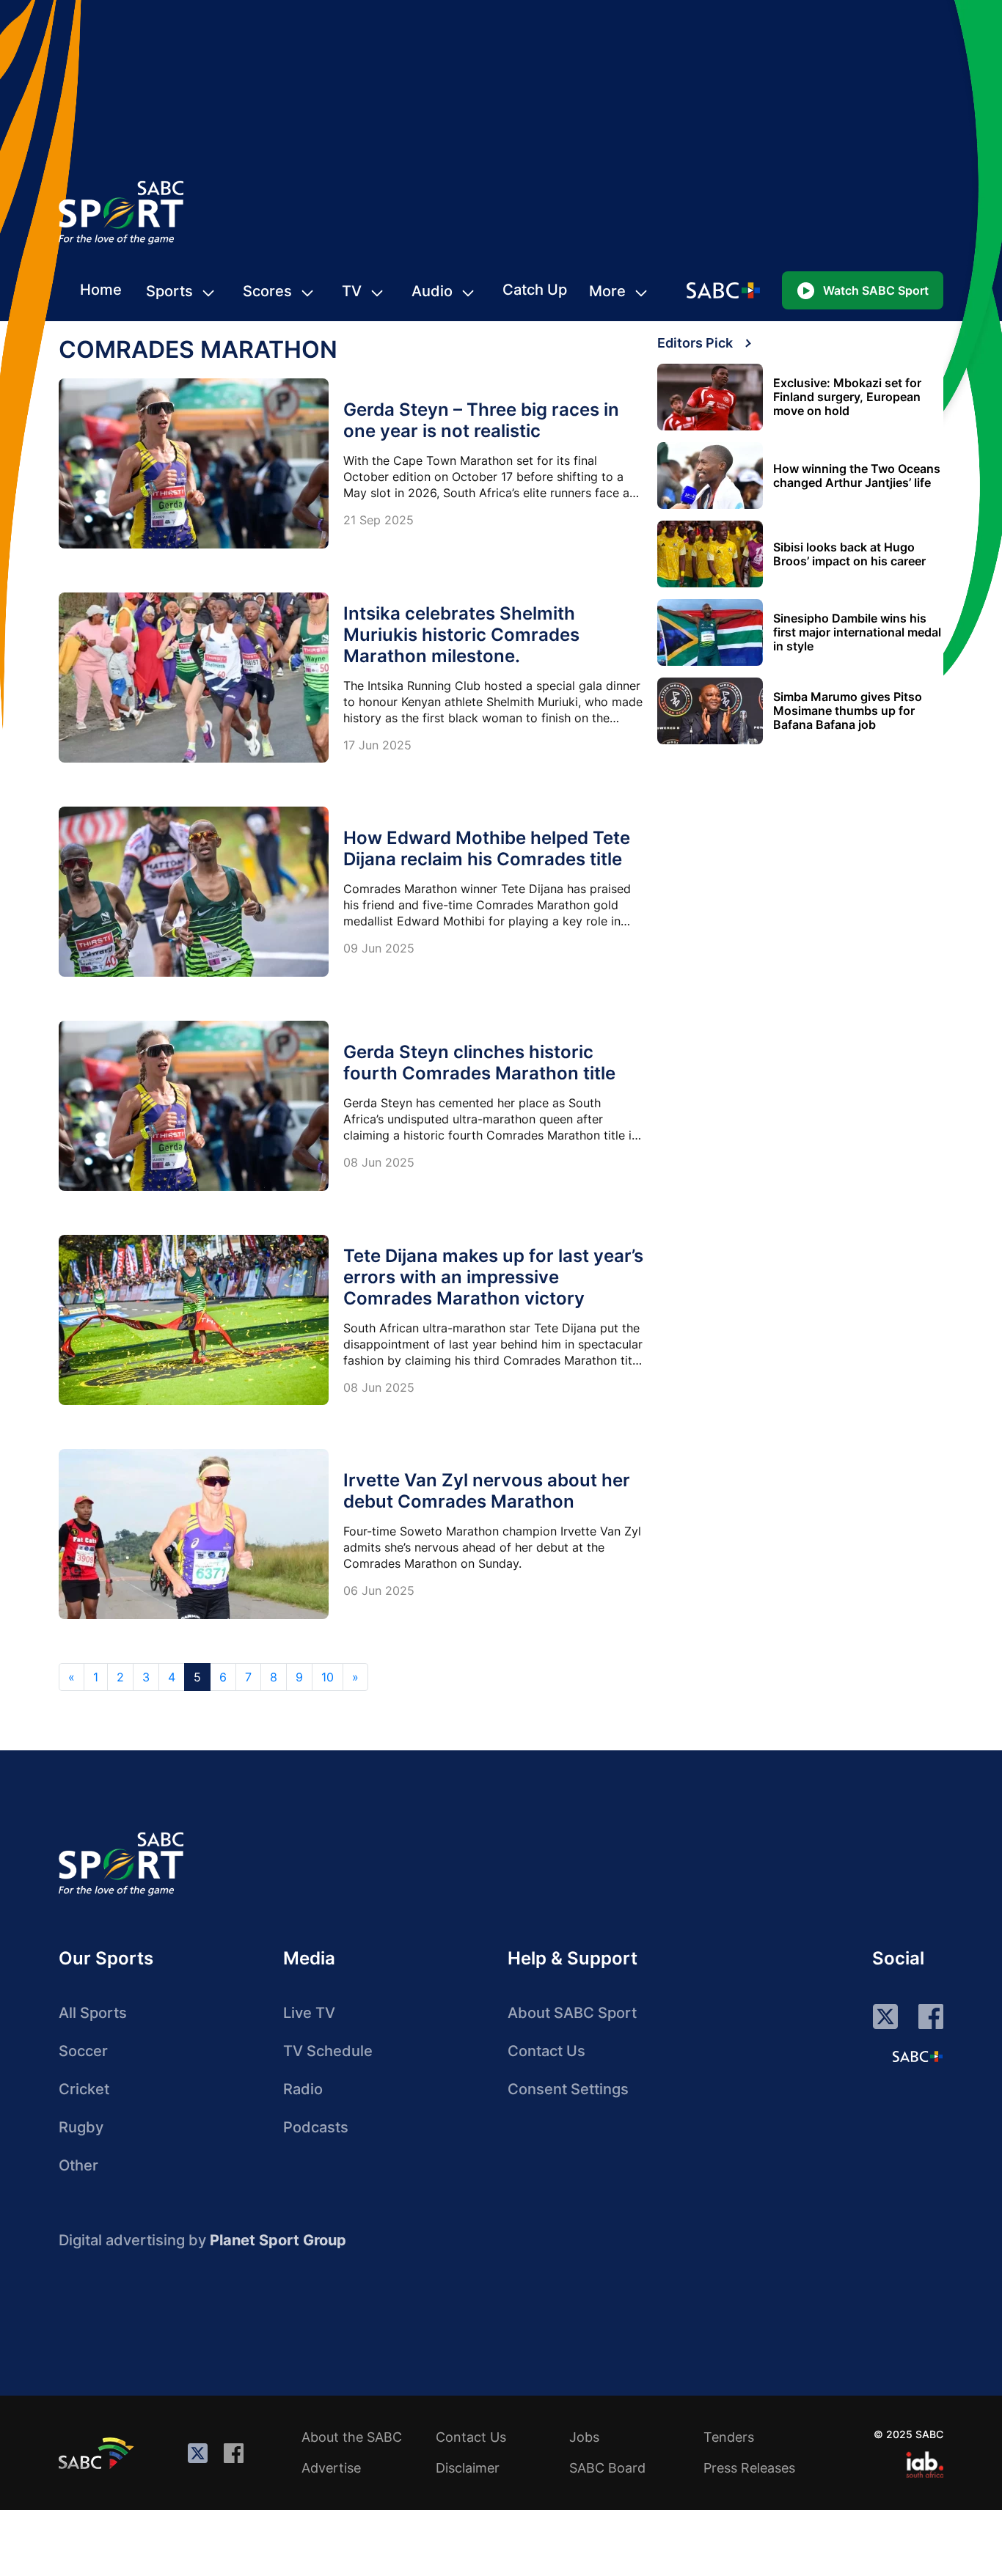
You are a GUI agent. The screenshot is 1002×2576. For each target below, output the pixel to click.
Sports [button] (169, 291)
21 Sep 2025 (379, 520)
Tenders (729, 2437)
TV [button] (352, 291)
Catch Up (535, 290)
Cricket (84, 2089)
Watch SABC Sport (876, 290)
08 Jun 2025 (379, 1162)
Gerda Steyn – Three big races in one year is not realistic (481, 420)
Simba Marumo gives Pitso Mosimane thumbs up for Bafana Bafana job (848, 711)
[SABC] (98, 2453)
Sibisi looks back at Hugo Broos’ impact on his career (849, 554)
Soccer (83, 2051)
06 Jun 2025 (379, 1590)
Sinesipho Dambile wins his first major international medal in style (857, 632)
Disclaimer (468, 2468)
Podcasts (316, 2127)
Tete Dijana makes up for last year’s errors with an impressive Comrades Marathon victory (493, 1277)
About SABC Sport (572, 2013)
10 (328, 1677)
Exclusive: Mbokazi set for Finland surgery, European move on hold (847, 397)
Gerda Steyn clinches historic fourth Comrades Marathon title (479, 1063)
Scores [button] (267, 291)
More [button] (607, 291)
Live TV (309, 2013)
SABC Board (607, 2468)
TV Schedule (328, 2051)
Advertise (331, 2468)
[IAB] (925, 2465)
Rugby (81, 2127)
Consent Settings (568, 2089)
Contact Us (546, 2051)
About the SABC (352, 2437)
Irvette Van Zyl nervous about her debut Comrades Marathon (487, 1491)
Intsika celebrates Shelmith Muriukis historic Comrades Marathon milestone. (461, 635)
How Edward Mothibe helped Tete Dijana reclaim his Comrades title (487, 848)
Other (78, 2165)
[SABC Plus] (918, 2056)
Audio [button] (432, 291)
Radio (303, 2089)
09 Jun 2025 (379, 948)
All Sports (93, 2013)
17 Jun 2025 (377, 745)
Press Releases (749, 2468)
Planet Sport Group (278, 2240)
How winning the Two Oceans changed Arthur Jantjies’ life (857, 476)
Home (101, 290)
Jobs (584, 2437)
